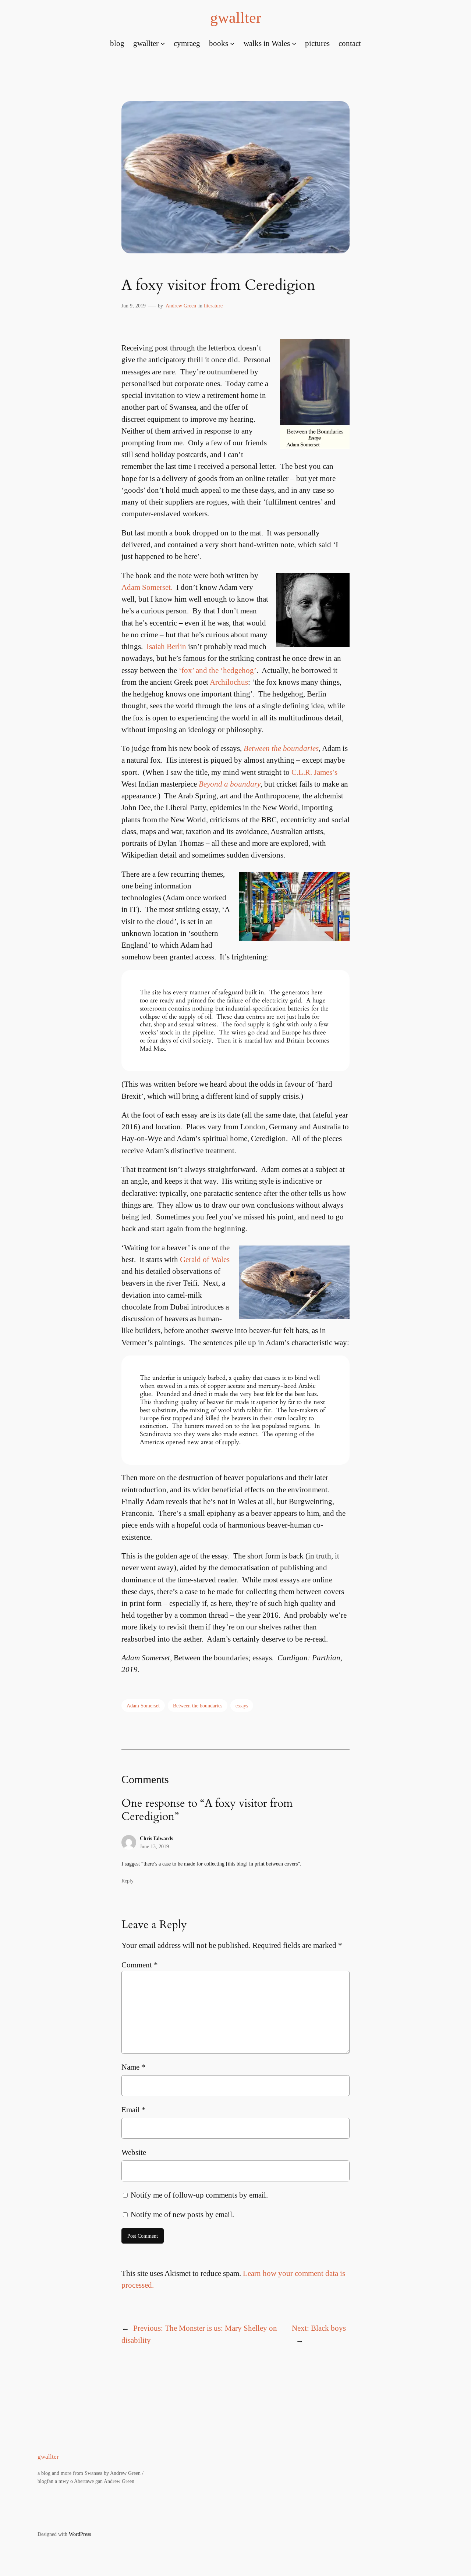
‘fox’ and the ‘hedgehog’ (218, 670)
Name (133, 2067)
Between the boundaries (281, 748)
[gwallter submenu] (163, 43)
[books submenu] (232, 43)
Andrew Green (181, 306)
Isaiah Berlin (166, 646)
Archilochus (229, 682)
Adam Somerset (143, 1706)
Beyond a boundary (230, 784)
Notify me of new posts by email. (182, 2214)
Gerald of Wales (205, 1259)
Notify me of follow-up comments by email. (199, 2195)
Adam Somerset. (147, 587)
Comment (140, 1965)
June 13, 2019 (154, 1846)
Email (134, 2110)
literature (213, 306)
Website (134, 2152)
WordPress (80, 2534)
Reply (128, 1881)
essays (242, 1706)
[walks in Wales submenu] (294, 43)
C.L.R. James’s (314, 772)
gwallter (236, 18)
